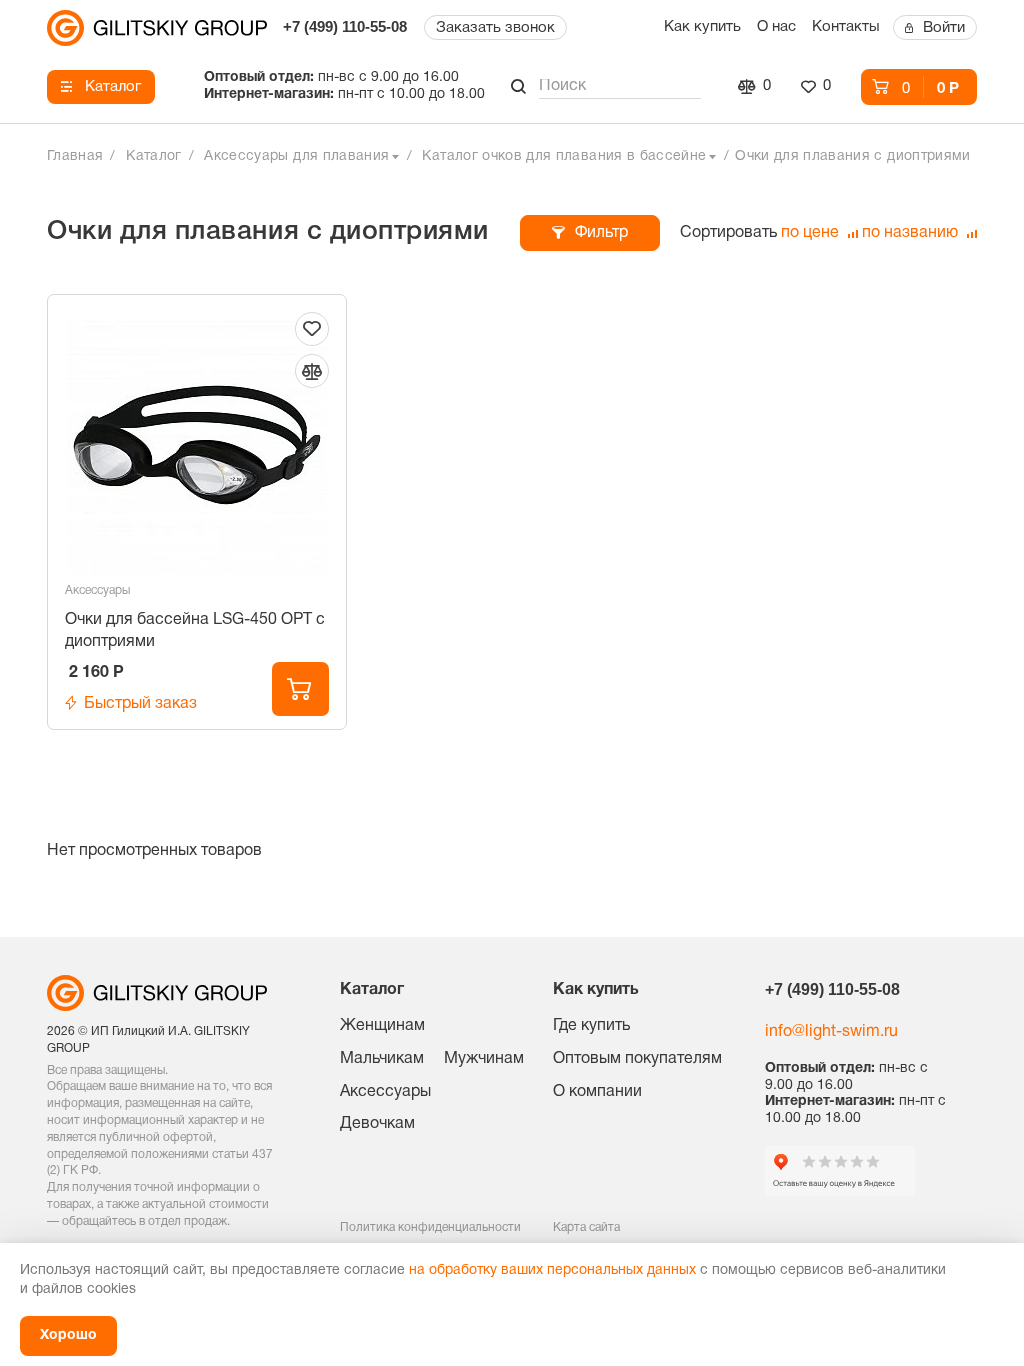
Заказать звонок (495, 28)
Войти (944, 28)
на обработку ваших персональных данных (552, 1270)
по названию (912, 233)
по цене (812, 233)
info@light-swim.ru (831, 1032)
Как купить (702, 27)
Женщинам (382, 1026)
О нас (776, 27)
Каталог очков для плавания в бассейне (564, 156)
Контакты (846, 27)
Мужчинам (484, 1059)
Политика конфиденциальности (430, 1227)
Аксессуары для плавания (296, 156)
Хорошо (68, 1335)
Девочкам (377, 1124)
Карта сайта (586, 1227)
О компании (597, 1092)
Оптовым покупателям (637, 1059)
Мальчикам (382, 1059)
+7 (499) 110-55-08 (345, 26)
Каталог (113, 87)
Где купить (591, 1026)
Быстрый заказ (140, 704)
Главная (75, 156)
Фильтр (601, 233)
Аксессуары (97, 590)
